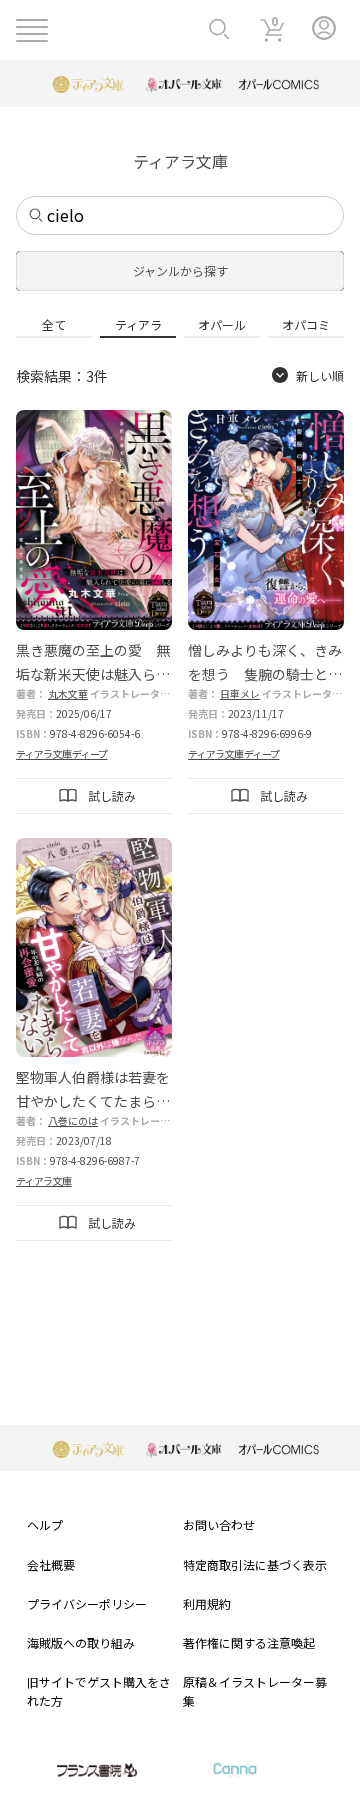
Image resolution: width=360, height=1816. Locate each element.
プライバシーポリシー (87, 1603)
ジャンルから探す (180, 270)
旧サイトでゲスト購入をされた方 (99, 1691)
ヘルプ (45, 1524)
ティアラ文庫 (44, 1180)
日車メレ (240, 693)
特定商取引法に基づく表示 (255, 1564)
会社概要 (51, 1564)
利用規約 (207, 1603)
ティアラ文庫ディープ (61, 753)
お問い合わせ (219, 1524)
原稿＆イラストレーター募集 (255, 1691)
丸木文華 (68, 693)
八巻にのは (73, 1120)
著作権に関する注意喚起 (249, 1642)
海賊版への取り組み (81, 1642)
